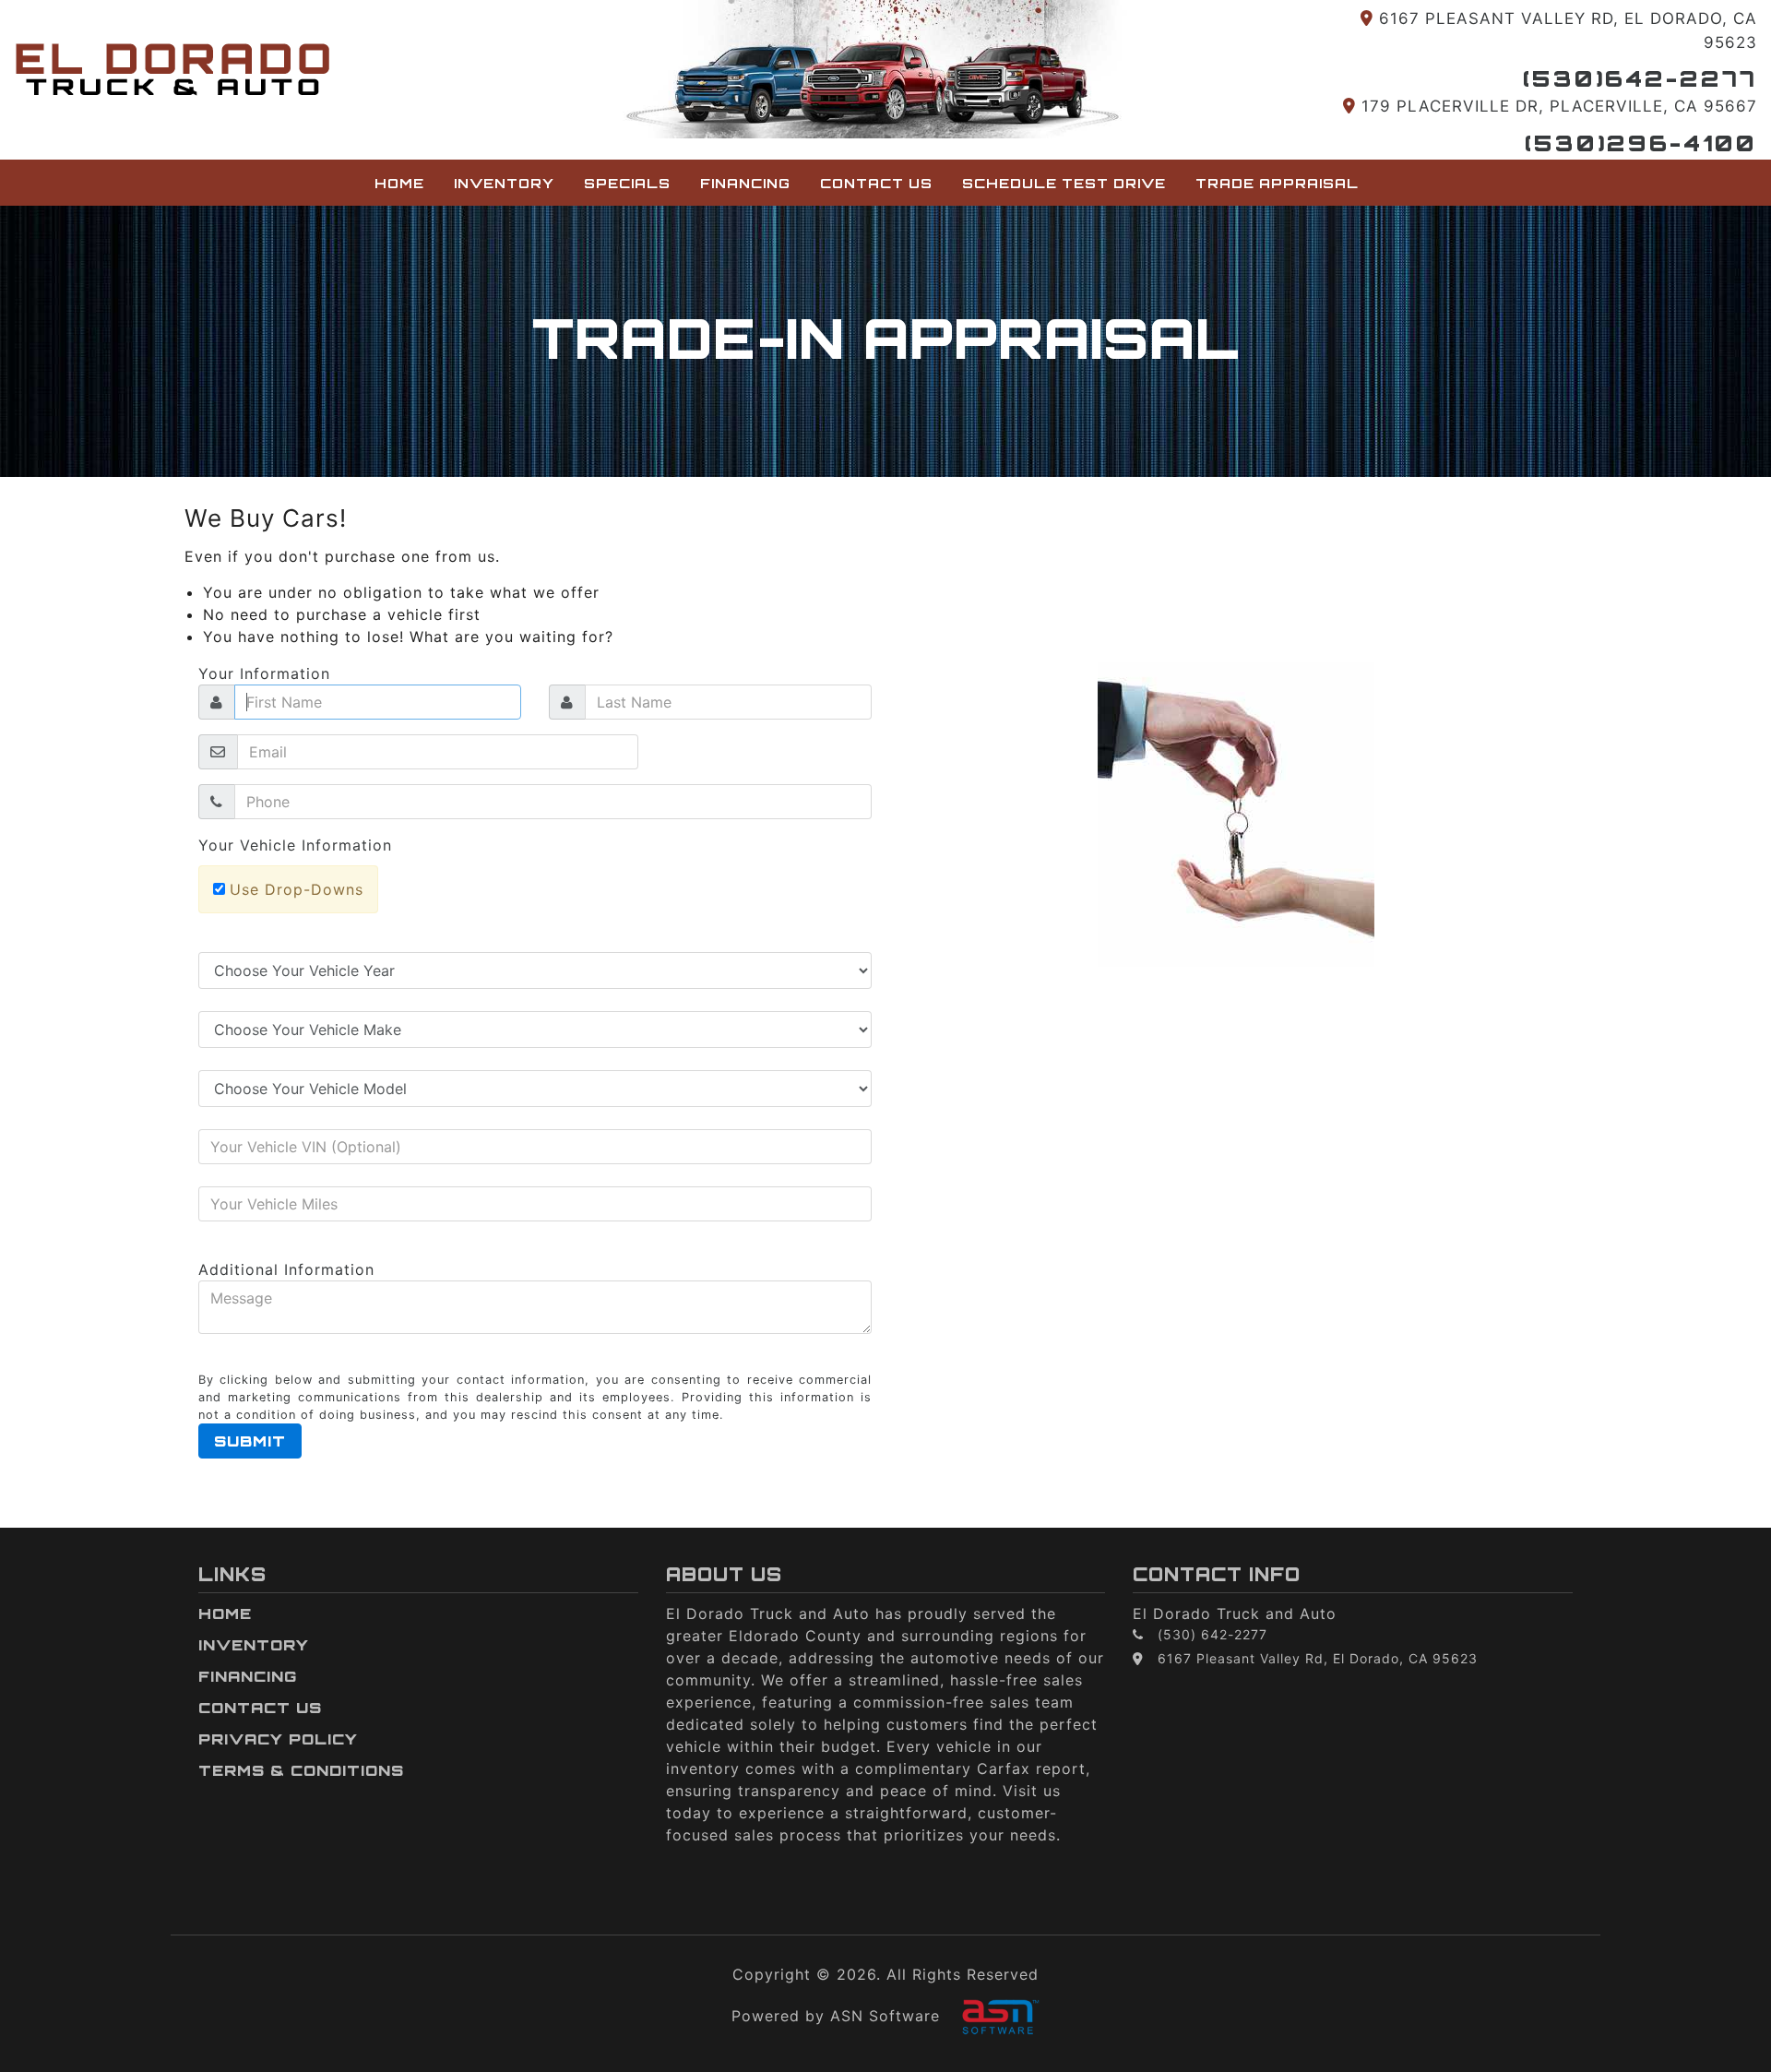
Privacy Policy (278, 1739)
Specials (627, 183)
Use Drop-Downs (297, 889)
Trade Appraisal (1277, 183)
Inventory (504, 183)
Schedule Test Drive (1064, 183)
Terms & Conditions (301, 1770)
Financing (745, 183)
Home (399, 183)
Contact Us (876, 183)
